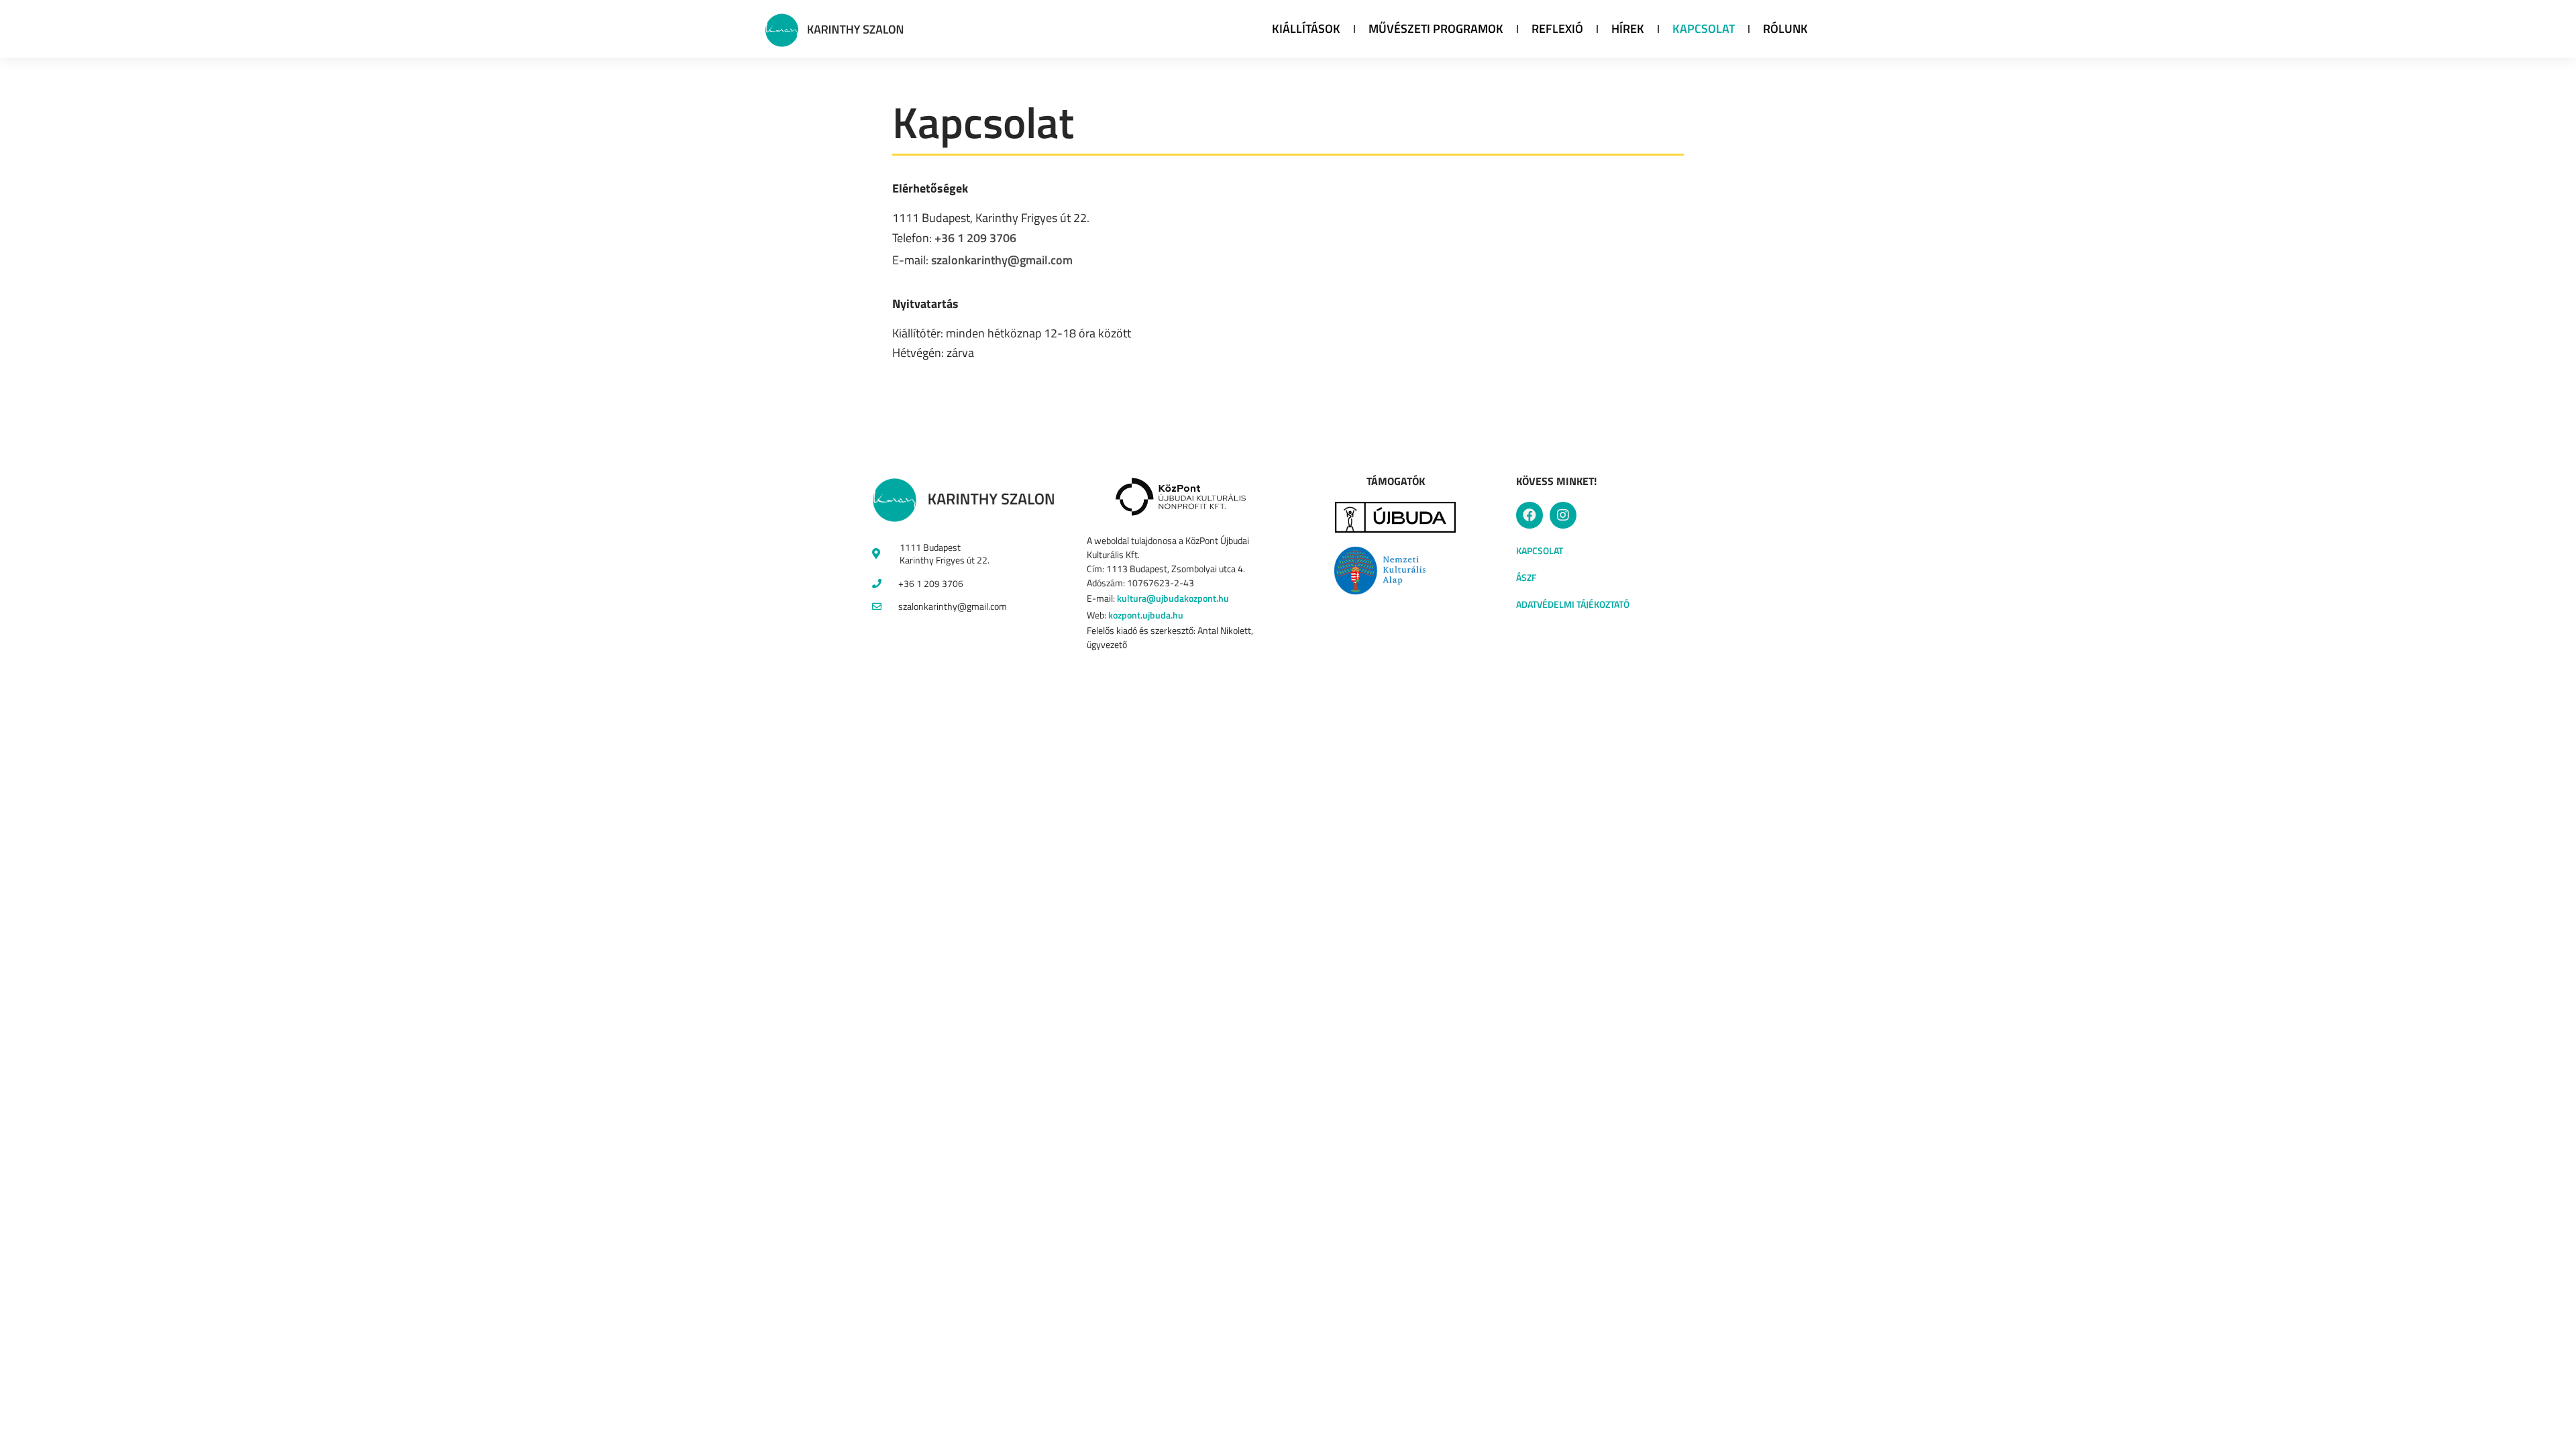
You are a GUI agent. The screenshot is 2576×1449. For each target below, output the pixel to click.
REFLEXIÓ (1557, 29)
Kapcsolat (1704, 29)
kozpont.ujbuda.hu (1146, 615)
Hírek (1628, 29)
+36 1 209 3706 (975, 238)
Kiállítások (1306, 29)
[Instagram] (1563, 515)
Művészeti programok (1436, 29)
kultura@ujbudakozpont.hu (1173, 598)
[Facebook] (1529, 515)
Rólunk (1785, 29)
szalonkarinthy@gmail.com (1002, 260)
